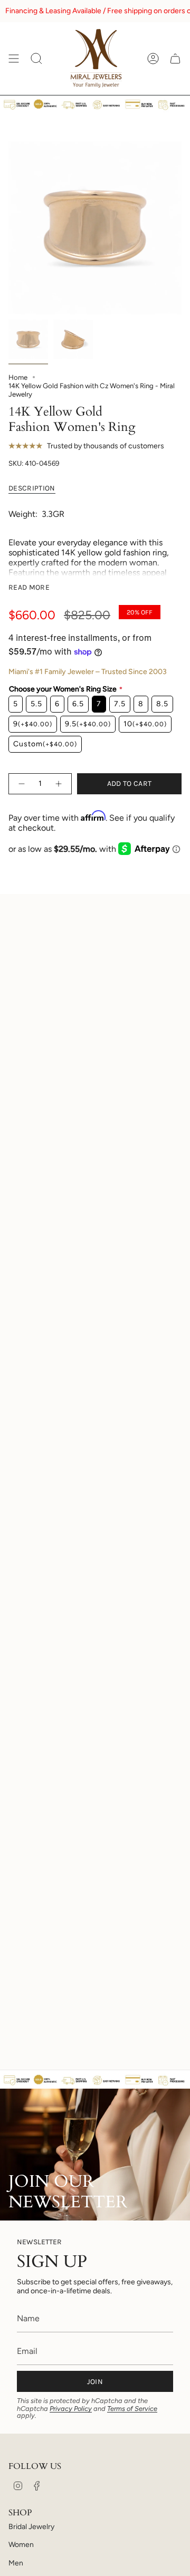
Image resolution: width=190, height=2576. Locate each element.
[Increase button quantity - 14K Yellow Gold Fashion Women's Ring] (59, 784)
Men (16, 2563)
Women (21, 2545)
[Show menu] (14, 59)
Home (18, 377)
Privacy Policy (71, 2409)
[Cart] (175, 59)
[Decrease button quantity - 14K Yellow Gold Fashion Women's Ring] (21, 784)
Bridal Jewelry (31, 2527)
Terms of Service (132, 2409)
